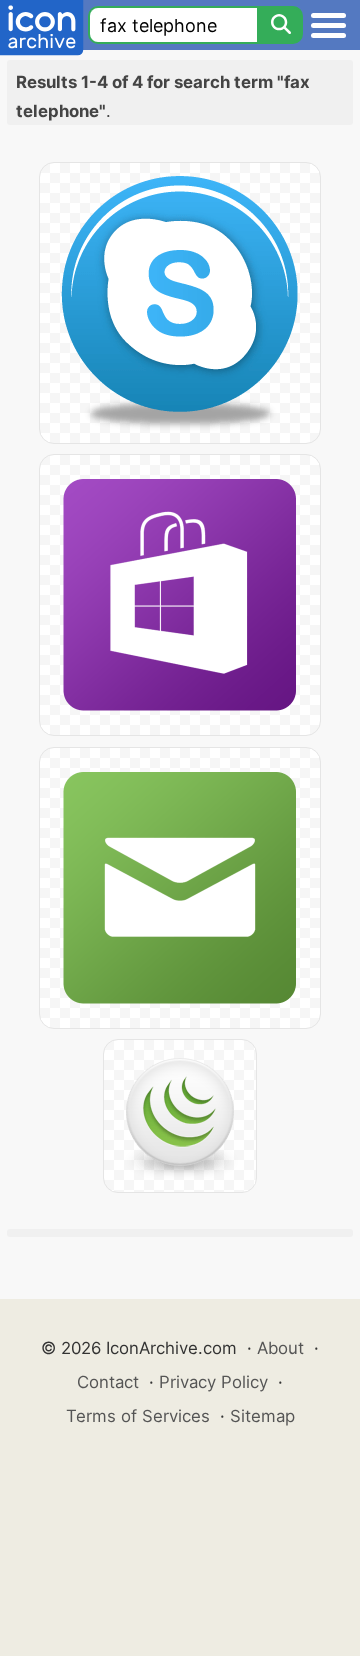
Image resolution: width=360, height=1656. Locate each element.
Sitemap (262, 1416)
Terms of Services (138, 1416)
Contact (108, 1382)
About (280, 1348)
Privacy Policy (213, 1382)
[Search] (280, 25)
